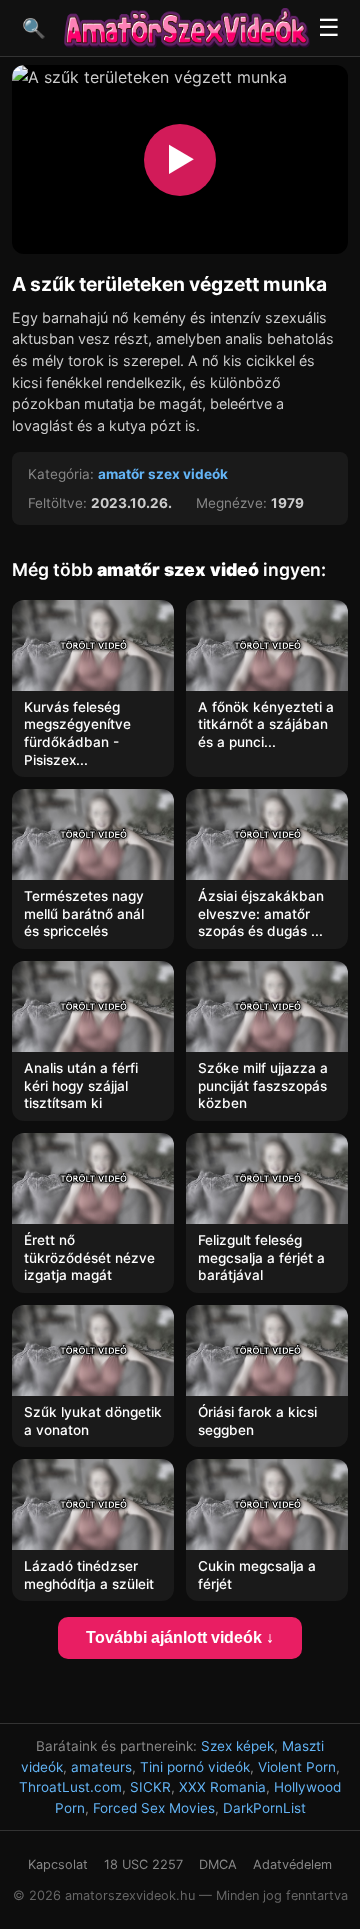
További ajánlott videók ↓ (180, 1637)
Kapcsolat (58, 1864)
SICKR (150, 1787)
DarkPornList (264, 1808)
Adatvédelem (292, 1864)
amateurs (101, 1767)
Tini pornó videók (195, 1767)
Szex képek (237, 1746)
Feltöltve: (57, 503)
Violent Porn (297, 1767)
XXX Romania (222, 1787)
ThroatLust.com (70, 1787)
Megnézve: (231, 503)
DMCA (218, 1864)
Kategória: (61, 474)
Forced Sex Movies (154, 1808)
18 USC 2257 (143, 1864)
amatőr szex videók (163, 474)
